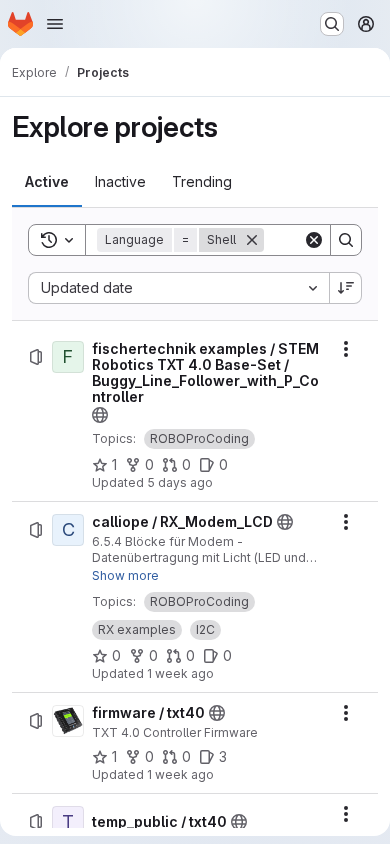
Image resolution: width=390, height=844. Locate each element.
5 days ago (180, 482)
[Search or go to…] (332, 24)
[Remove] (252, 240)
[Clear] (314, 240)
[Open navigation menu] (55, 24)
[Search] (346, 240)
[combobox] (178, 288)
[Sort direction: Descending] (346, 288)
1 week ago (180, 673)
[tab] (47, 182)
